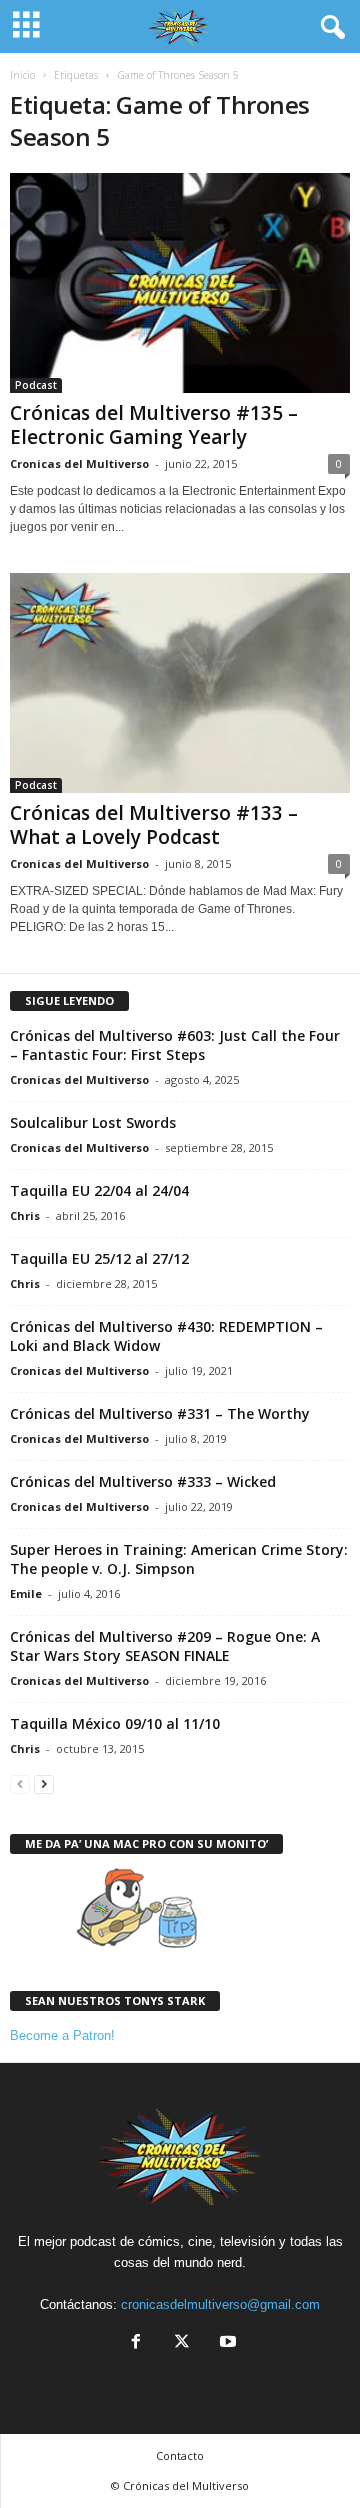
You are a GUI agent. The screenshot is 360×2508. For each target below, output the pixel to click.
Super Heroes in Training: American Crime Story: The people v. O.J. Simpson (179, 1559)
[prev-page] (20, 1783)
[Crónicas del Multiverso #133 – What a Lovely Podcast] (180, 683)
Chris (25, 1215)
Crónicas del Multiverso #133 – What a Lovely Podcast (154, 825)
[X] (182, 2343)
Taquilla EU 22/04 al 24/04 (99, 1190)
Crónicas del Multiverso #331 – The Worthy (160, 1413)
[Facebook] (136, 2343)
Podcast (36, 385)
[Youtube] (226, 2343)
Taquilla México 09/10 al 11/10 (115, 1723)
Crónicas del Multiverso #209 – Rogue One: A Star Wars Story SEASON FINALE (165, 1646)
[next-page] (44, 1783)
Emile (26, 1593)
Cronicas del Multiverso (79, 463)
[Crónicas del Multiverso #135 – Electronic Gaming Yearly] (180, 283)
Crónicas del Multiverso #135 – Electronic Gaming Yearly (154, 425)
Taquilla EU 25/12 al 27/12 (99, 1258)
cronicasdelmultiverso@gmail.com (220, 2304)
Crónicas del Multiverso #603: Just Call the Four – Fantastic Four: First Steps (175, 1045)
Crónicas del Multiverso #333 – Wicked (143, 1481)
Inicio (22, 75)
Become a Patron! (62, 2035)
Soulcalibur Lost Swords (93, 1122)
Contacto (180, 2455)
